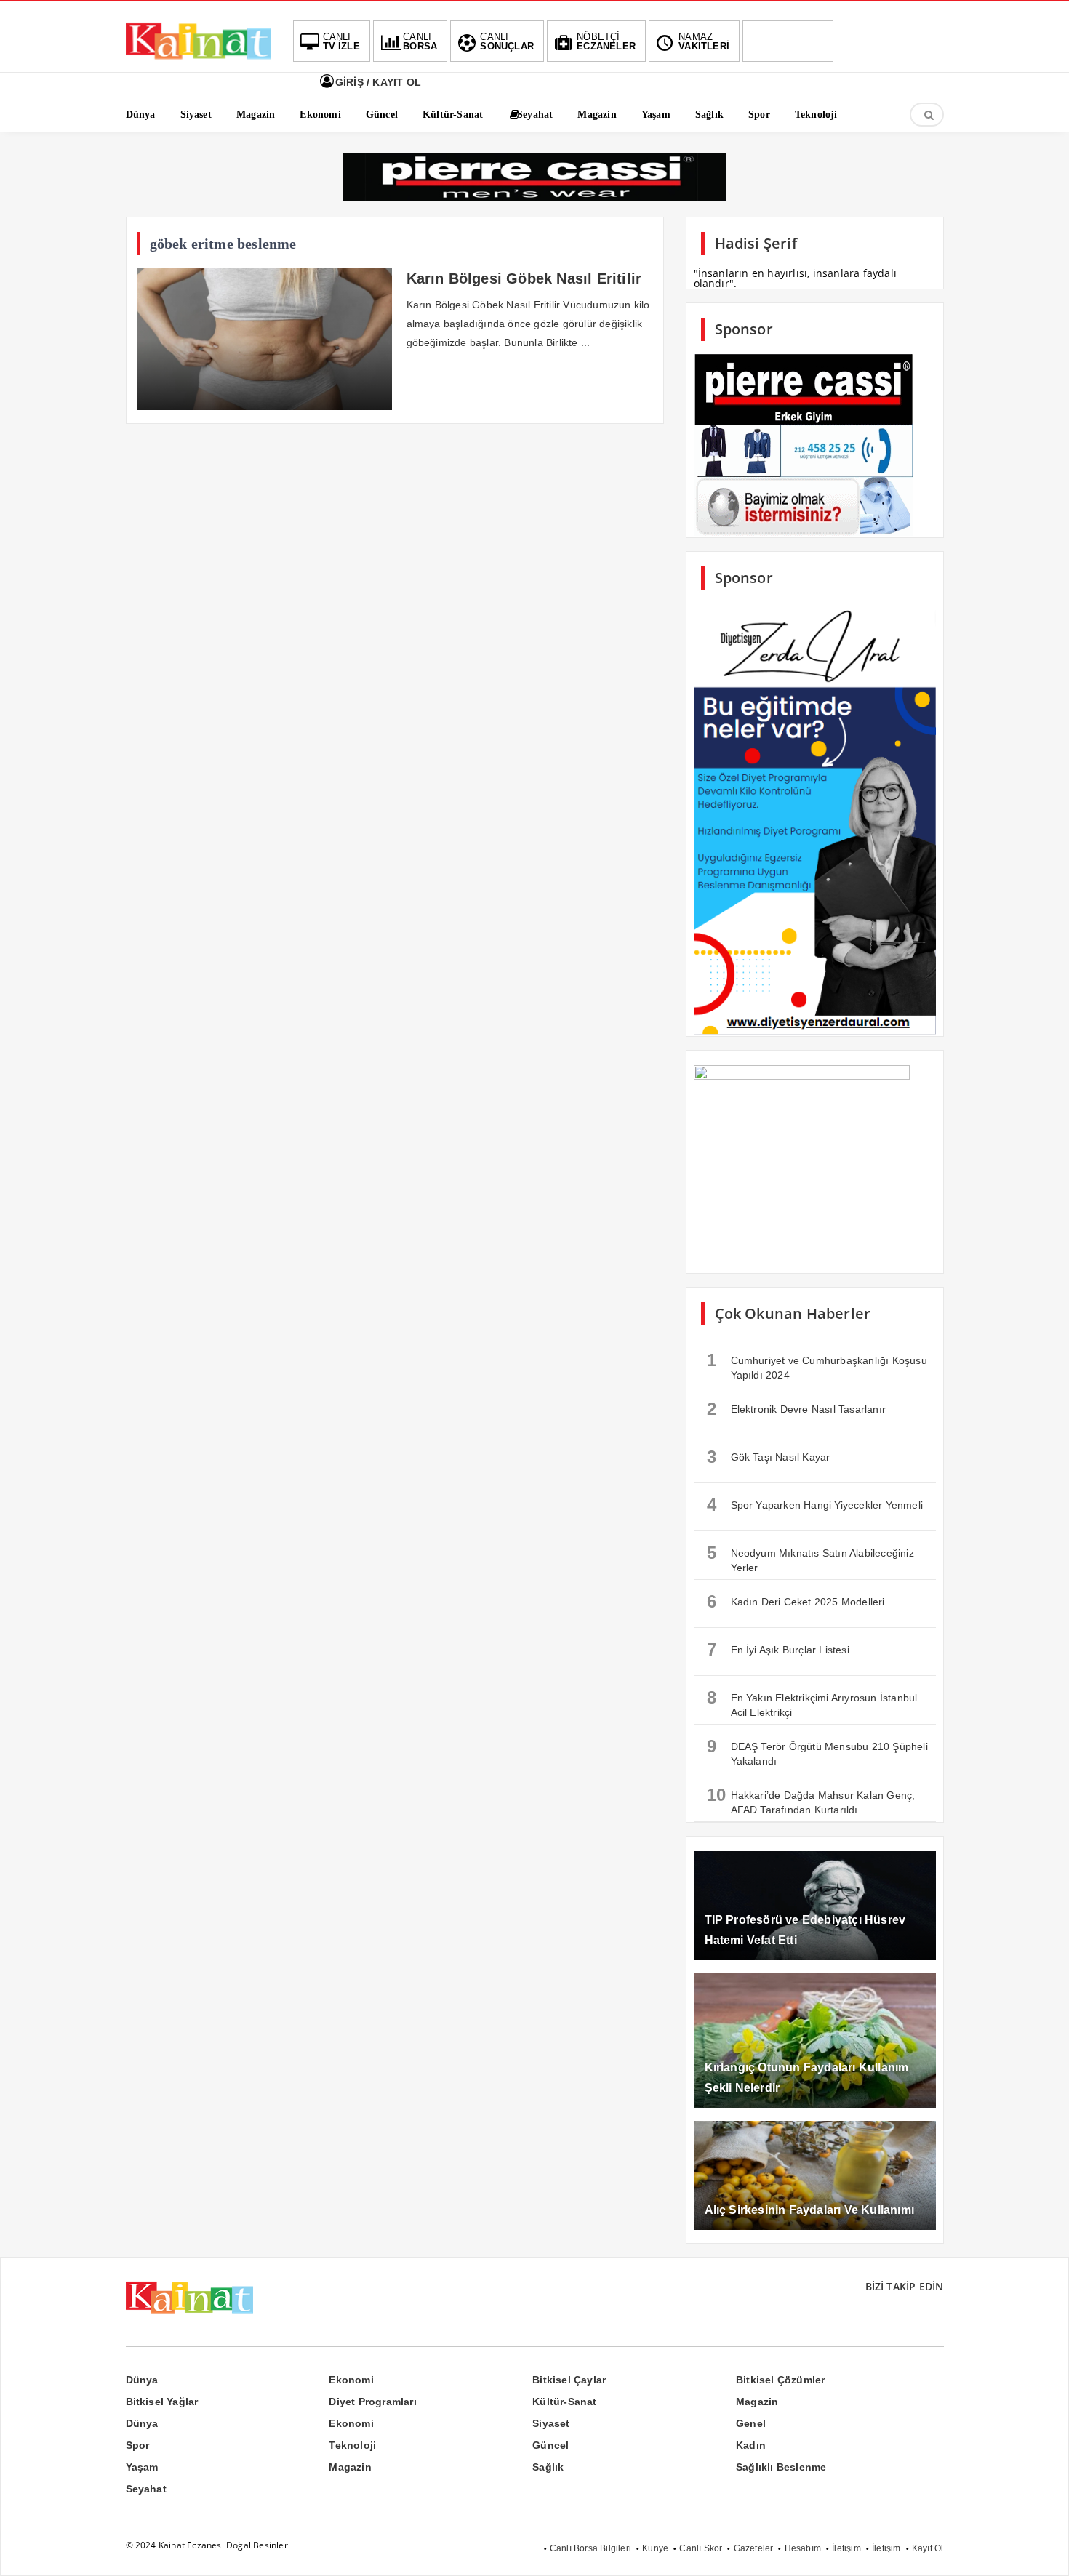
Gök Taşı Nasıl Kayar (769, 1457)
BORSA (420, 41)
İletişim (846, 2548)
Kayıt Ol (928, 2548)
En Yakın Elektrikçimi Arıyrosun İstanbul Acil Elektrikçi (812, 1703)
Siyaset (551, 2423)
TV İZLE (341, 41)
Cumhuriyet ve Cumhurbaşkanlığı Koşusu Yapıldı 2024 (817, 1365)
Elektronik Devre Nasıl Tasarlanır (797, 1409)
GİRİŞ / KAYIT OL (377, 82)
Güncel (550, 2445)
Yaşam (142, 2467)
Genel (751, 2423)
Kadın (751, 2445)
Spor (138, 2445)
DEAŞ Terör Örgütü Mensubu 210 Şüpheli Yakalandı (817, 1752)
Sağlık (548, 2467)
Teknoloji (352, 2445)
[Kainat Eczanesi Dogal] (199, 58)
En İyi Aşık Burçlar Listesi (778, 1649)
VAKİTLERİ (704, 41)
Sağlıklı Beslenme (781, 2467)
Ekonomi (351, 2380)
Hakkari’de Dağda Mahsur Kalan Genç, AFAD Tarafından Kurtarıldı (811, 1800)
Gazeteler (754, 2548)
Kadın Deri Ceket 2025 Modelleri (796, 1601)
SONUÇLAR (507, 41)
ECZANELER (606, 41)
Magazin (757, 2402)
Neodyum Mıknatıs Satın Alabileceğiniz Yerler (810, 1558)
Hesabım (803, 2548)
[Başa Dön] (1044, 2551)
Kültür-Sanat (564, 2402)
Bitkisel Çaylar (569, 2380)
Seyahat (146, 2489)
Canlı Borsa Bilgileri (590, 2548)
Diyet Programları (372, 2402)
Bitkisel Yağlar (162, 2402)
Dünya (142, 2380)
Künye (655, 2548)
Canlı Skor (701, 2548)
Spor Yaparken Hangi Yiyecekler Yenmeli (815, 1505)
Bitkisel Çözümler (780, 2380)
